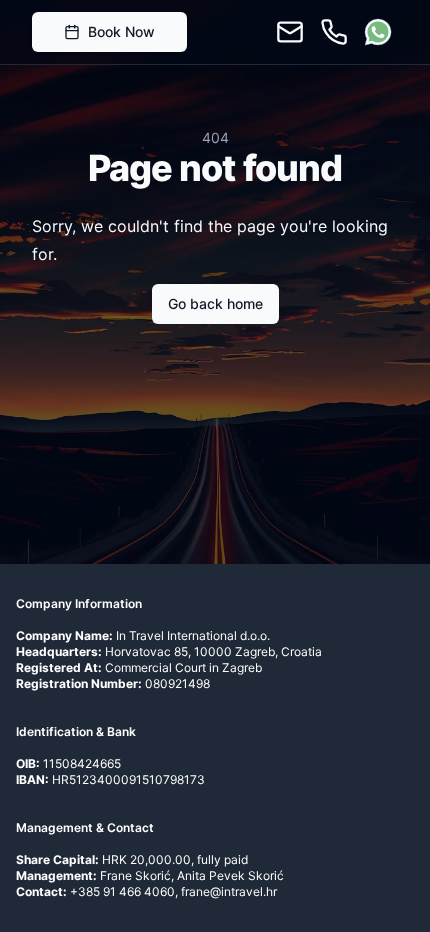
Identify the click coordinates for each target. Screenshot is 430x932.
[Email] (290, 32)
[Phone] (334, 32)
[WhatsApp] (378, 32)
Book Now (121, 31)
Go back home (215, 303)
